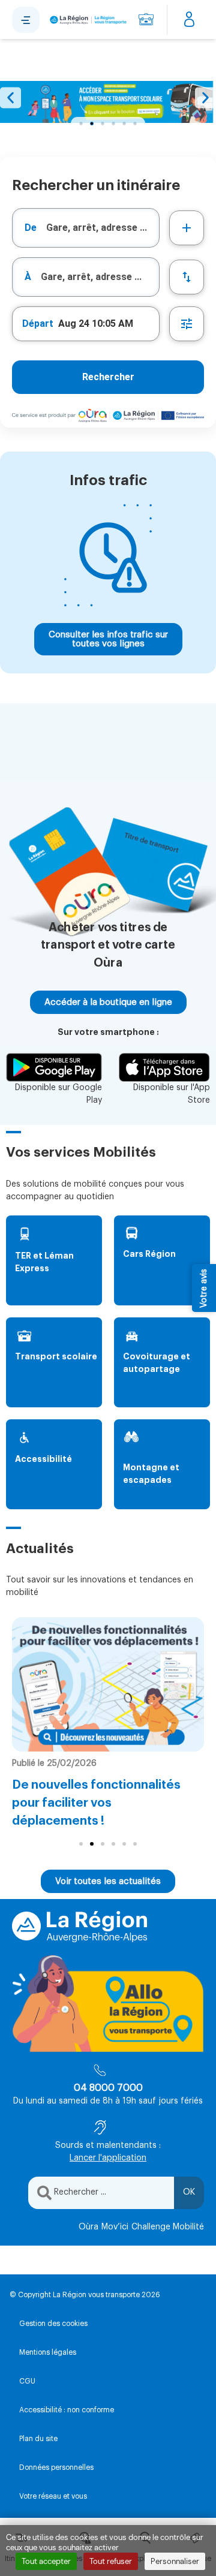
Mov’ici (115, 2227)
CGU (27, 2381)
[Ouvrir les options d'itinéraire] (187, 324)
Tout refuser (111, 2561)
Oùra (88, 2227)
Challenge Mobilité (168, 2227)
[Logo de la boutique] (87, 20)
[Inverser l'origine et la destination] (187, 277)
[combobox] (86, 228)
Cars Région (149, 1254)
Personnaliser (175, 2561)
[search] (103, 228)
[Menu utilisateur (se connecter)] (189, 20)
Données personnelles (56, 2467)
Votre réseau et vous (53, 2496)
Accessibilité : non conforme (67, 2410)
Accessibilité (43, 1459)
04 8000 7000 (108, 2088)
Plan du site (38, 2439)
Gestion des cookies (53, 2324)
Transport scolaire (56, 1356)
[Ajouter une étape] (187, 228)
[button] (10, 98)
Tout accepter (46, 2561)
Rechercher (108, 377)
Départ (38, 323)
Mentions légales (48, 2352)
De (31, 228)
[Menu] (26, 20)
